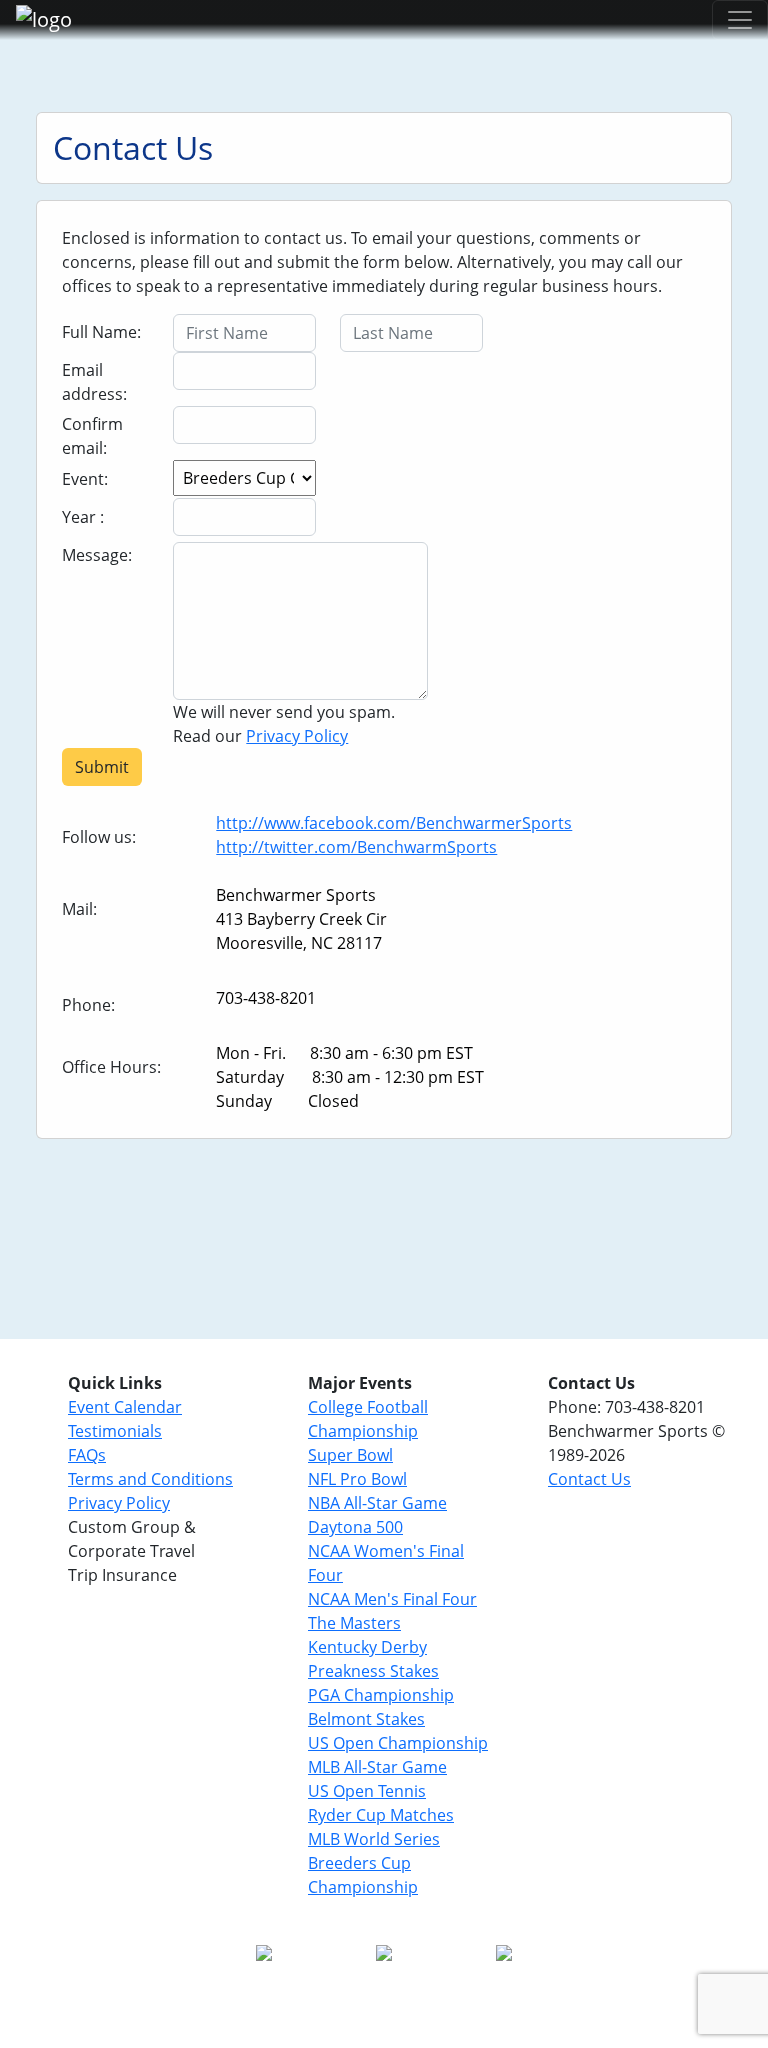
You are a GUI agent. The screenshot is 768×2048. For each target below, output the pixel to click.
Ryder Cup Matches (381, 1815)
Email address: (94, 382)
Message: (97, 555)
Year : (83, 517)
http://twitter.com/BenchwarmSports (356, 847)
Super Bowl (350, 1455)
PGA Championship (381, 1695)
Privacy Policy (297, 736)
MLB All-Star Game (377, 1767)
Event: (85, 479)
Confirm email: (92, 436)
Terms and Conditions (150, 1479)
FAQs (87, 1455)
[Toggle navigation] (740, 20)
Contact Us (589, 1479)
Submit (102, 767)
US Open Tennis (367, 1791)
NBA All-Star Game (377, 1503)
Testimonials (115, 1431)
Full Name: (101, 332)
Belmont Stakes (366, 1719)
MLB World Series (374, 1839)
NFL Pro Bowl (357, 1479)
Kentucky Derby (367, 1647)
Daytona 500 (355, 1527)
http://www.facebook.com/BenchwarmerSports (394, 823)
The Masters (354, 1623)
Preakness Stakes (373, 1671)
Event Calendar (125, 1407)
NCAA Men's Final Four (392, 1599)
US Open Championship (398, 1743)
